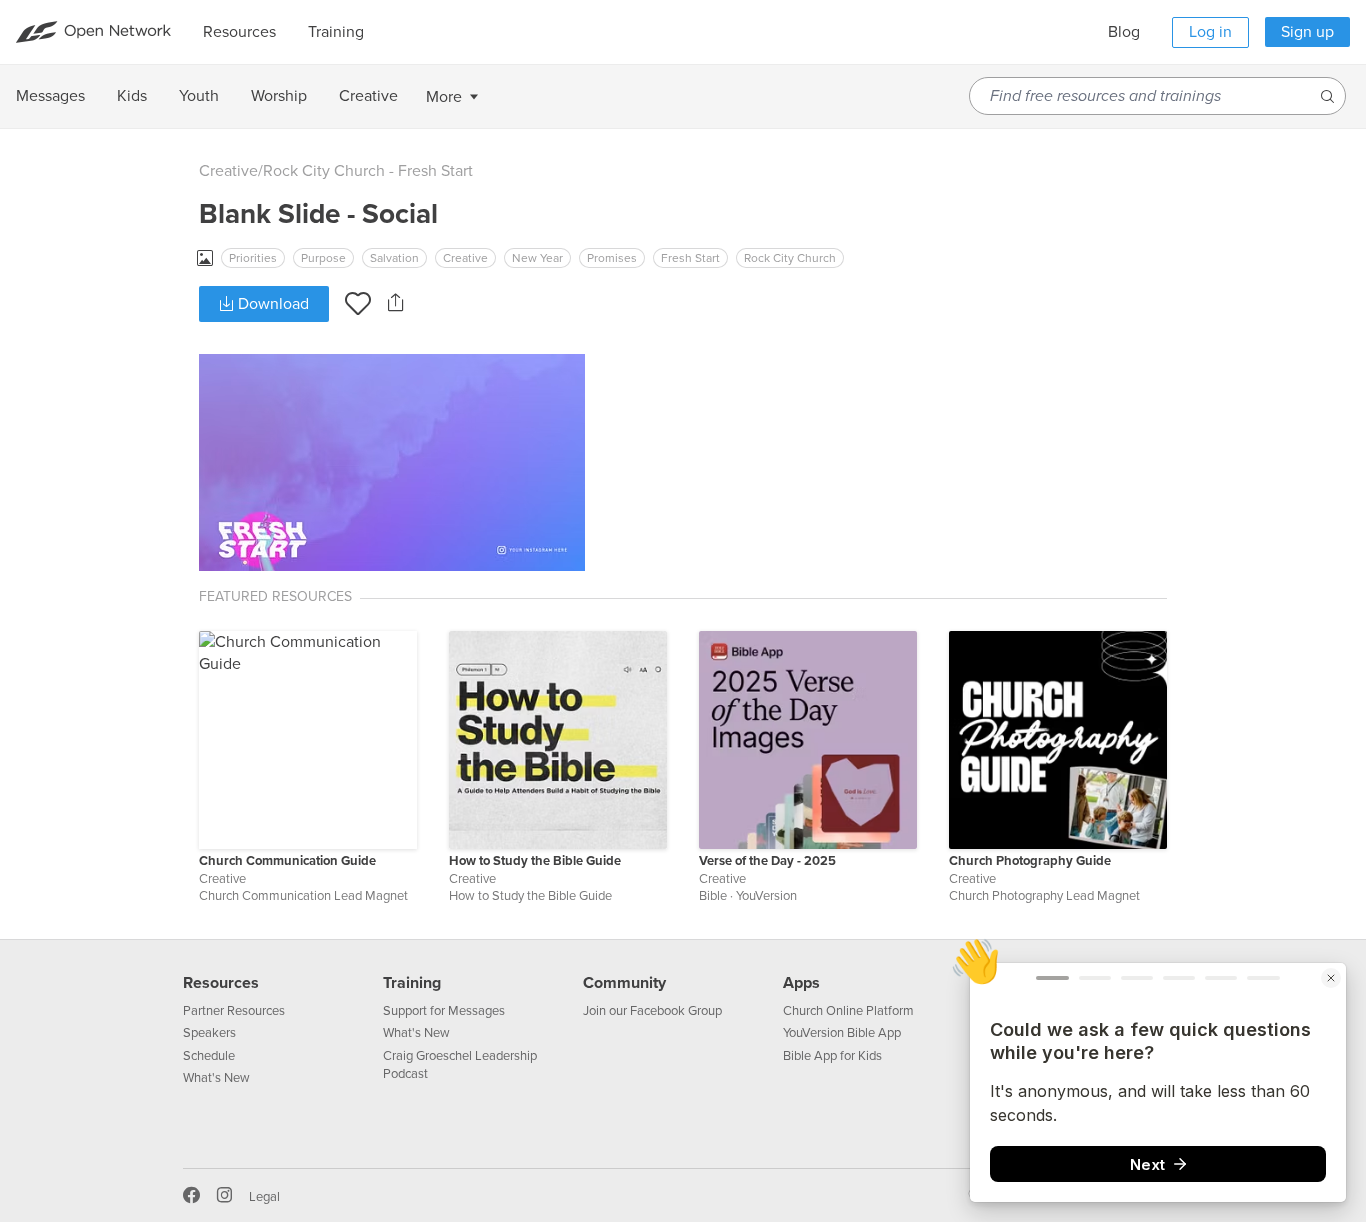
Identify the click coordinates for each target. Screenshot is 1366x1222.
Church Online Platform (848, 1011)
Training (412, 983)
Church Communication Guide (287, 861)
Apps (801, 983)
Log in (1210, 32)
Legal (264, 1197)
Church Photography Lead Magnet (1044, 896)
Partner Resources (234, 1011)
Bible (713, 896)
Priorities (253, 258)
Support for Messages (444, 1011)
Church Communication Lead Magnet (303, 896)
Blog (1124, 32)
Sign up (1307, 32)
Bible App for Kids (832, 1056)
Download (271, 304)
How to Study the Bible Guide (535, 861)
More (444, 97)
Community (624, 983)
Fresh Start (690, 258)
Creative (228, 171)
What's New (216, 1078)
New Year (537, 258)
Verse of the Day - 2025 (767, 861)
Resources (221, 983)
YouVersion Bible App (842, 1033)
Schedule (209, 1056)
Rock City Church (790, 258)
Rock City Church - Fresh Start (368, 171)
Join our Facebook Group (652, 1011)
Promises (612, 258)
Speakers (209, 1033)
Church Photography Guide (1030, 861)
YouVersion (766, 896)
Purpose (323, 258)
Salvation (394, 258)
